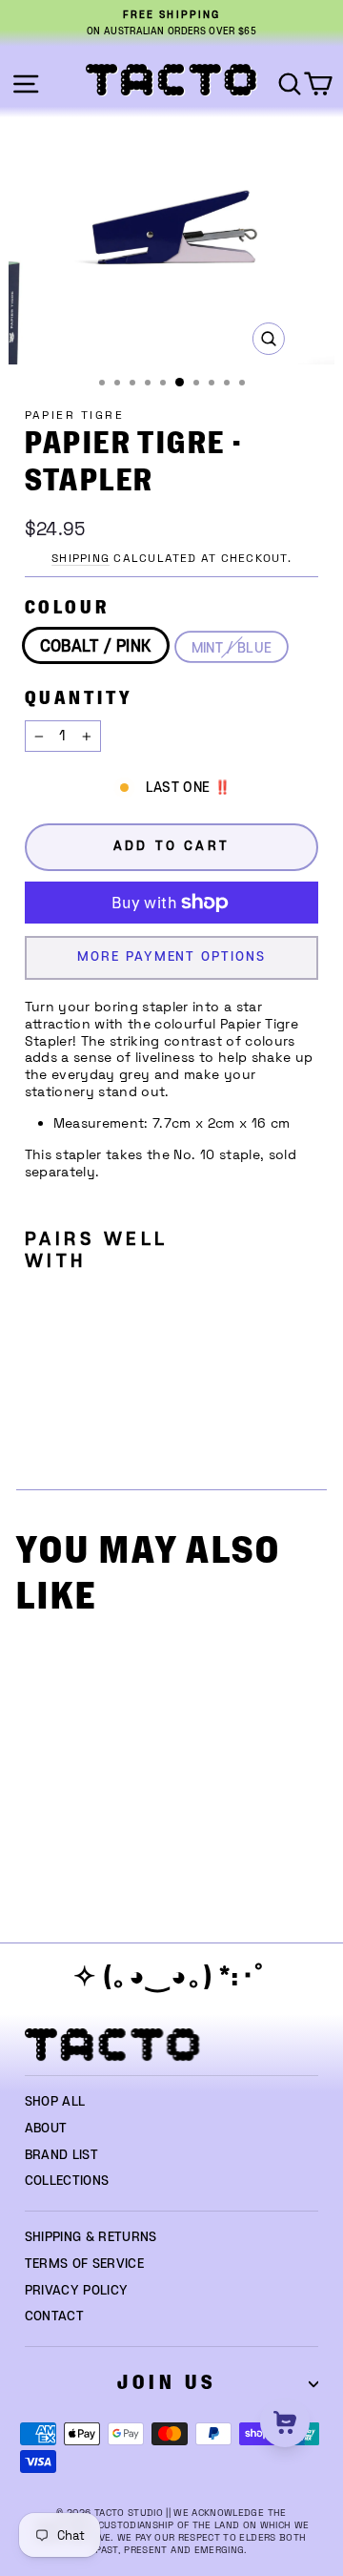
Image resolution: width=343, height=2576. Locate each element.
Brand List (61, 2155)
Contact (54, 2316)
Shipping (81, 558)
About (46, 2129)
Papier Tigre (75, 415)
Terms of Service (85, 2264)
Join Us (167, 2383)
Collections (67, 2181)
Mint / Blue (232, 648)
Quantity (79, 699)
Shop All (55, 2102)
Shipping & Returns (91, 2237)
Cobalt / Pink (96, 647)
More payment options (171, 957)
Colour (67, 608)
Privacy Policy (77, 2291)
